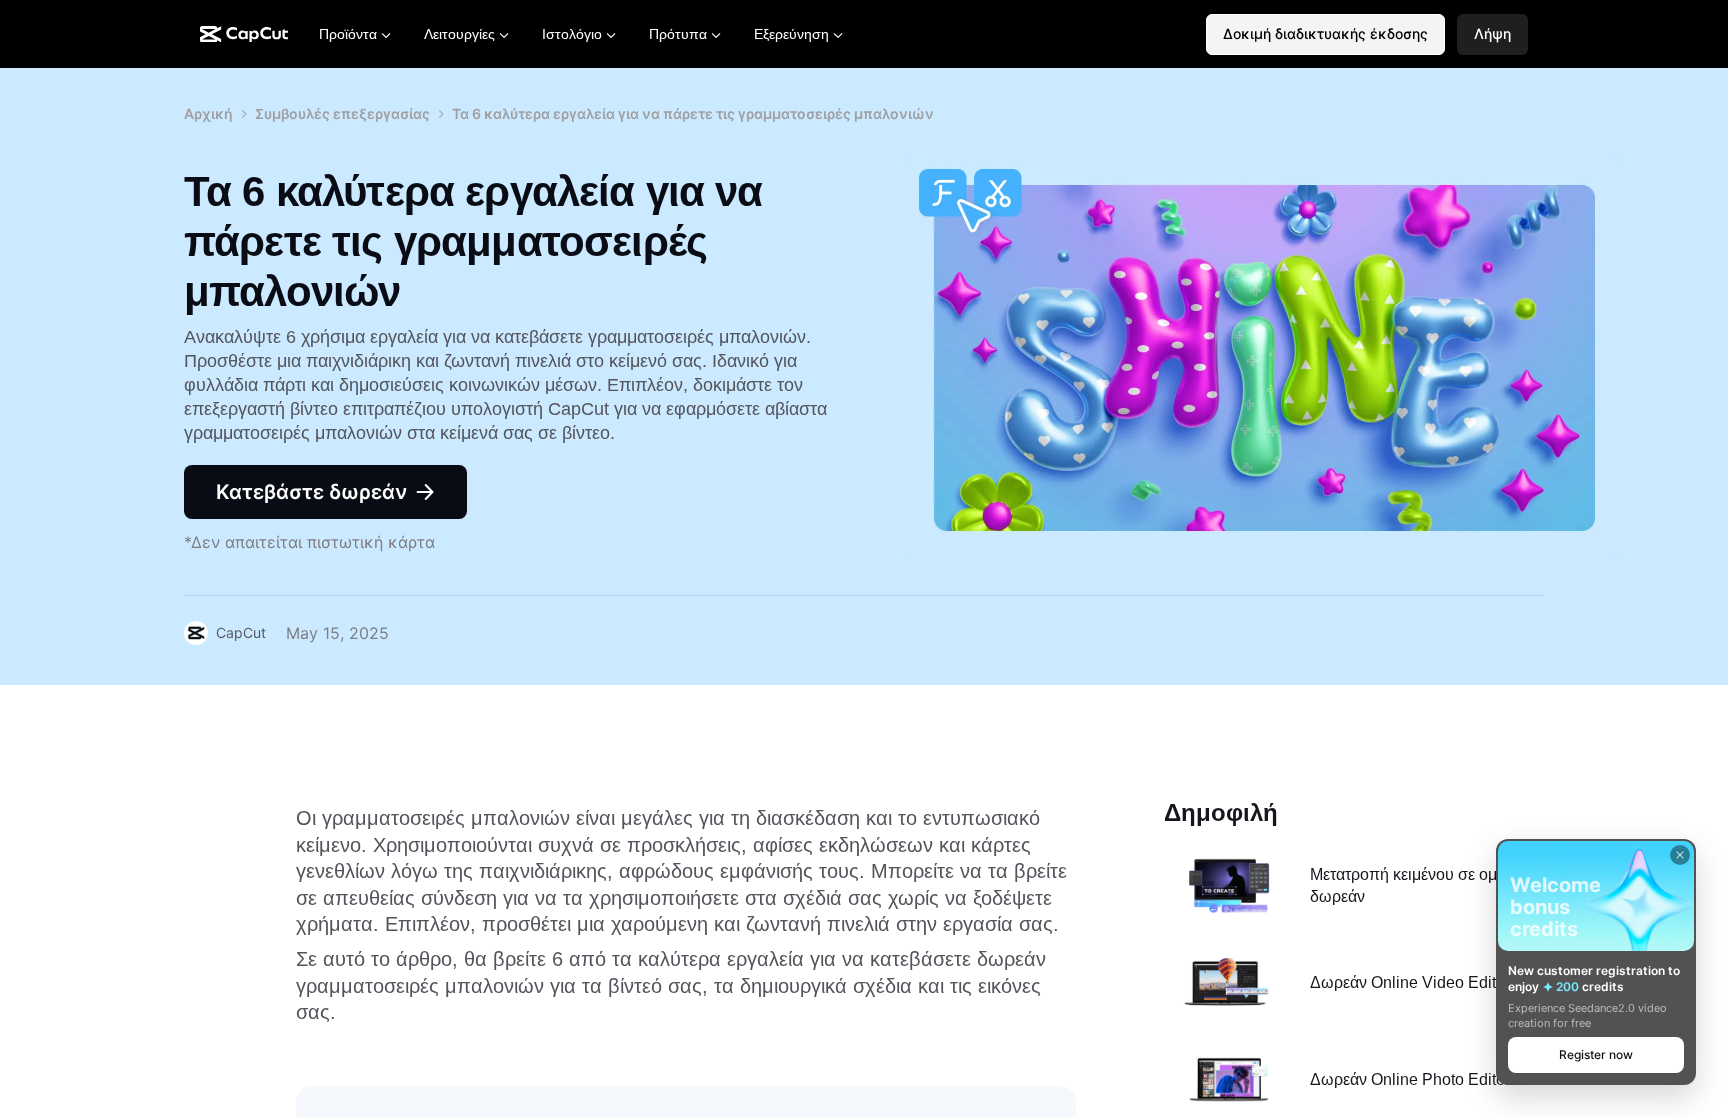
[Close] (1680, 855)
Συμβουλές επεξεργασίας (342, 113)
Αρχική (208, 113)
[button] (1492, 34)
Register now (1596, 1054)
